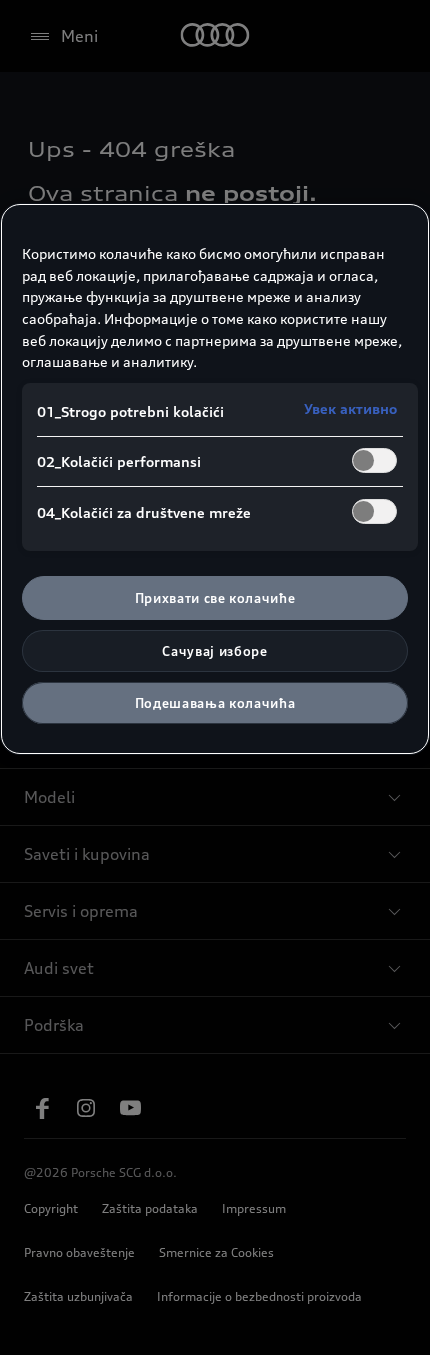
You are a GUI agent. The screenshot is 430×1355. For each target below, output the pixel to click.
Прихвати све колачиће (215, 598)
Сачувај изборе (214, 651)
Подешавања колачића (215, 703)
